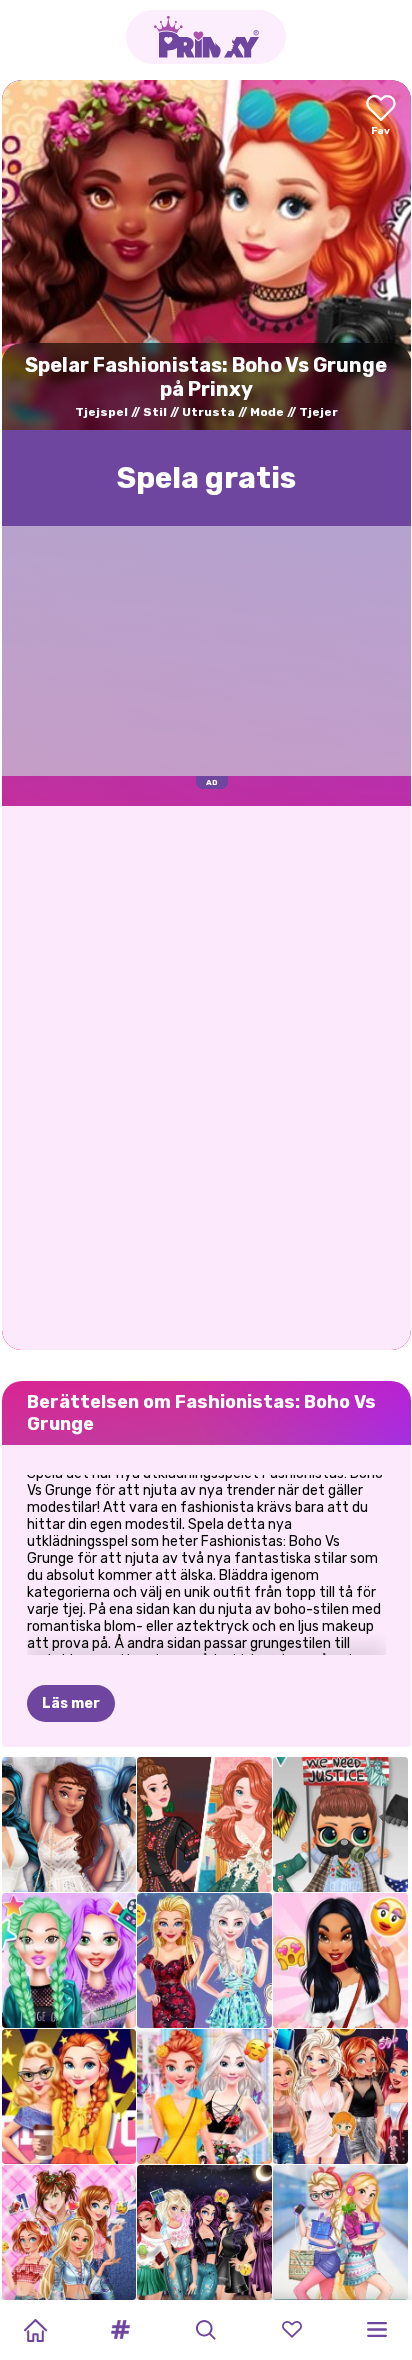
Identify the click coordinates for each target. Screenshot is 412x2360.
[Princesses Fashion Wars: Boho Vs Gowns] (204, 1824)
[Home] (35, 2330)
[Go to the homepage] (206, 37)
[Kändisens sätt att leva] (69, 1960)
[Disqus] (206, 1076)
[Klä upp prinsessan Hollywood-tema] (69, 2096)
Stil (155, 412)
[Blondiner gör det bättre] (204, 1960)
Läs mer (71, 1703)
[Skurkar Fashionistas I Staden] (204, 2232)
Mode (267, 412)
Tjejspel (101, 412)
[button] (121, 2330)
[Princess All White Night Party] (69, 1824)
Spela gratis (206, 478)
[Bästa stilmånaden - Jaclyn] (340, 1960)
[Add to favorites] (381, 116)
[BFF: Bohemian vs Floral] (204, 2096)
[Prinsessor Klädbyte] (340, 2096)
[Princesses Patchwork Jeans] (69, 2232)
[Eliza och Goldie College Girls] (340, 2232)
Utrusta (208, 412)
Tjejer (318, 412)
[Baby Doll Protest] (340, 1824)
